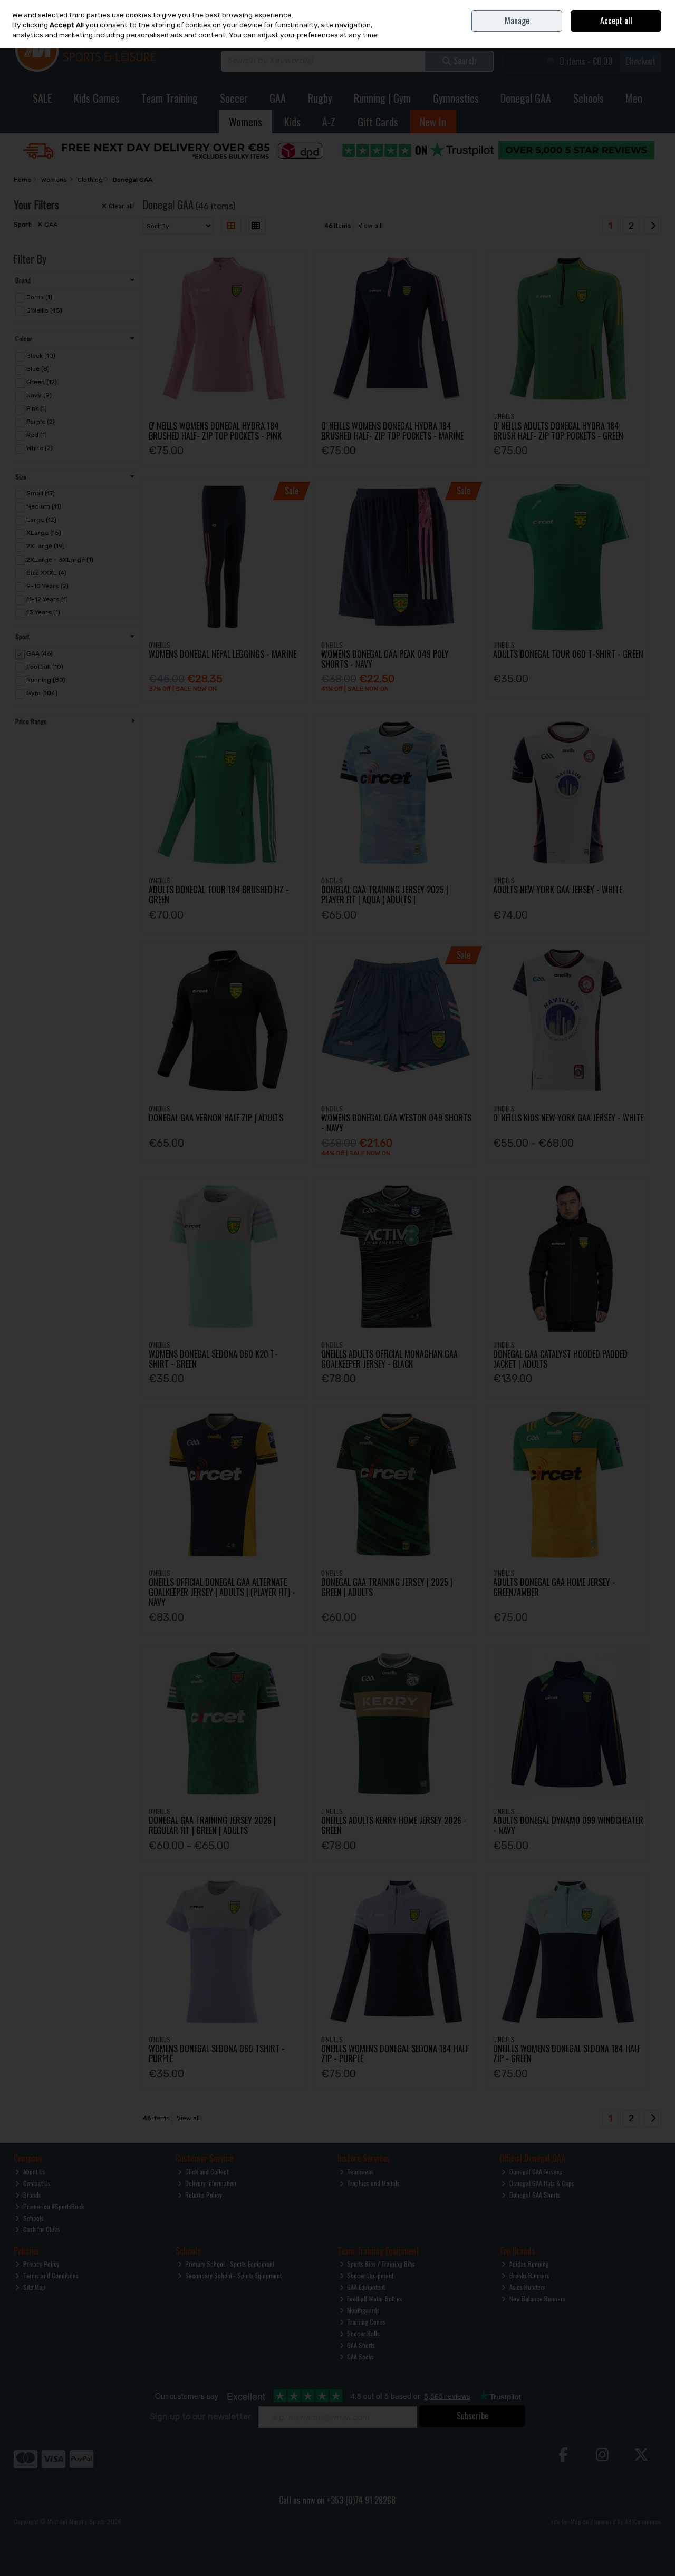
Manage (517, 21)
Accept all (616, 21)
